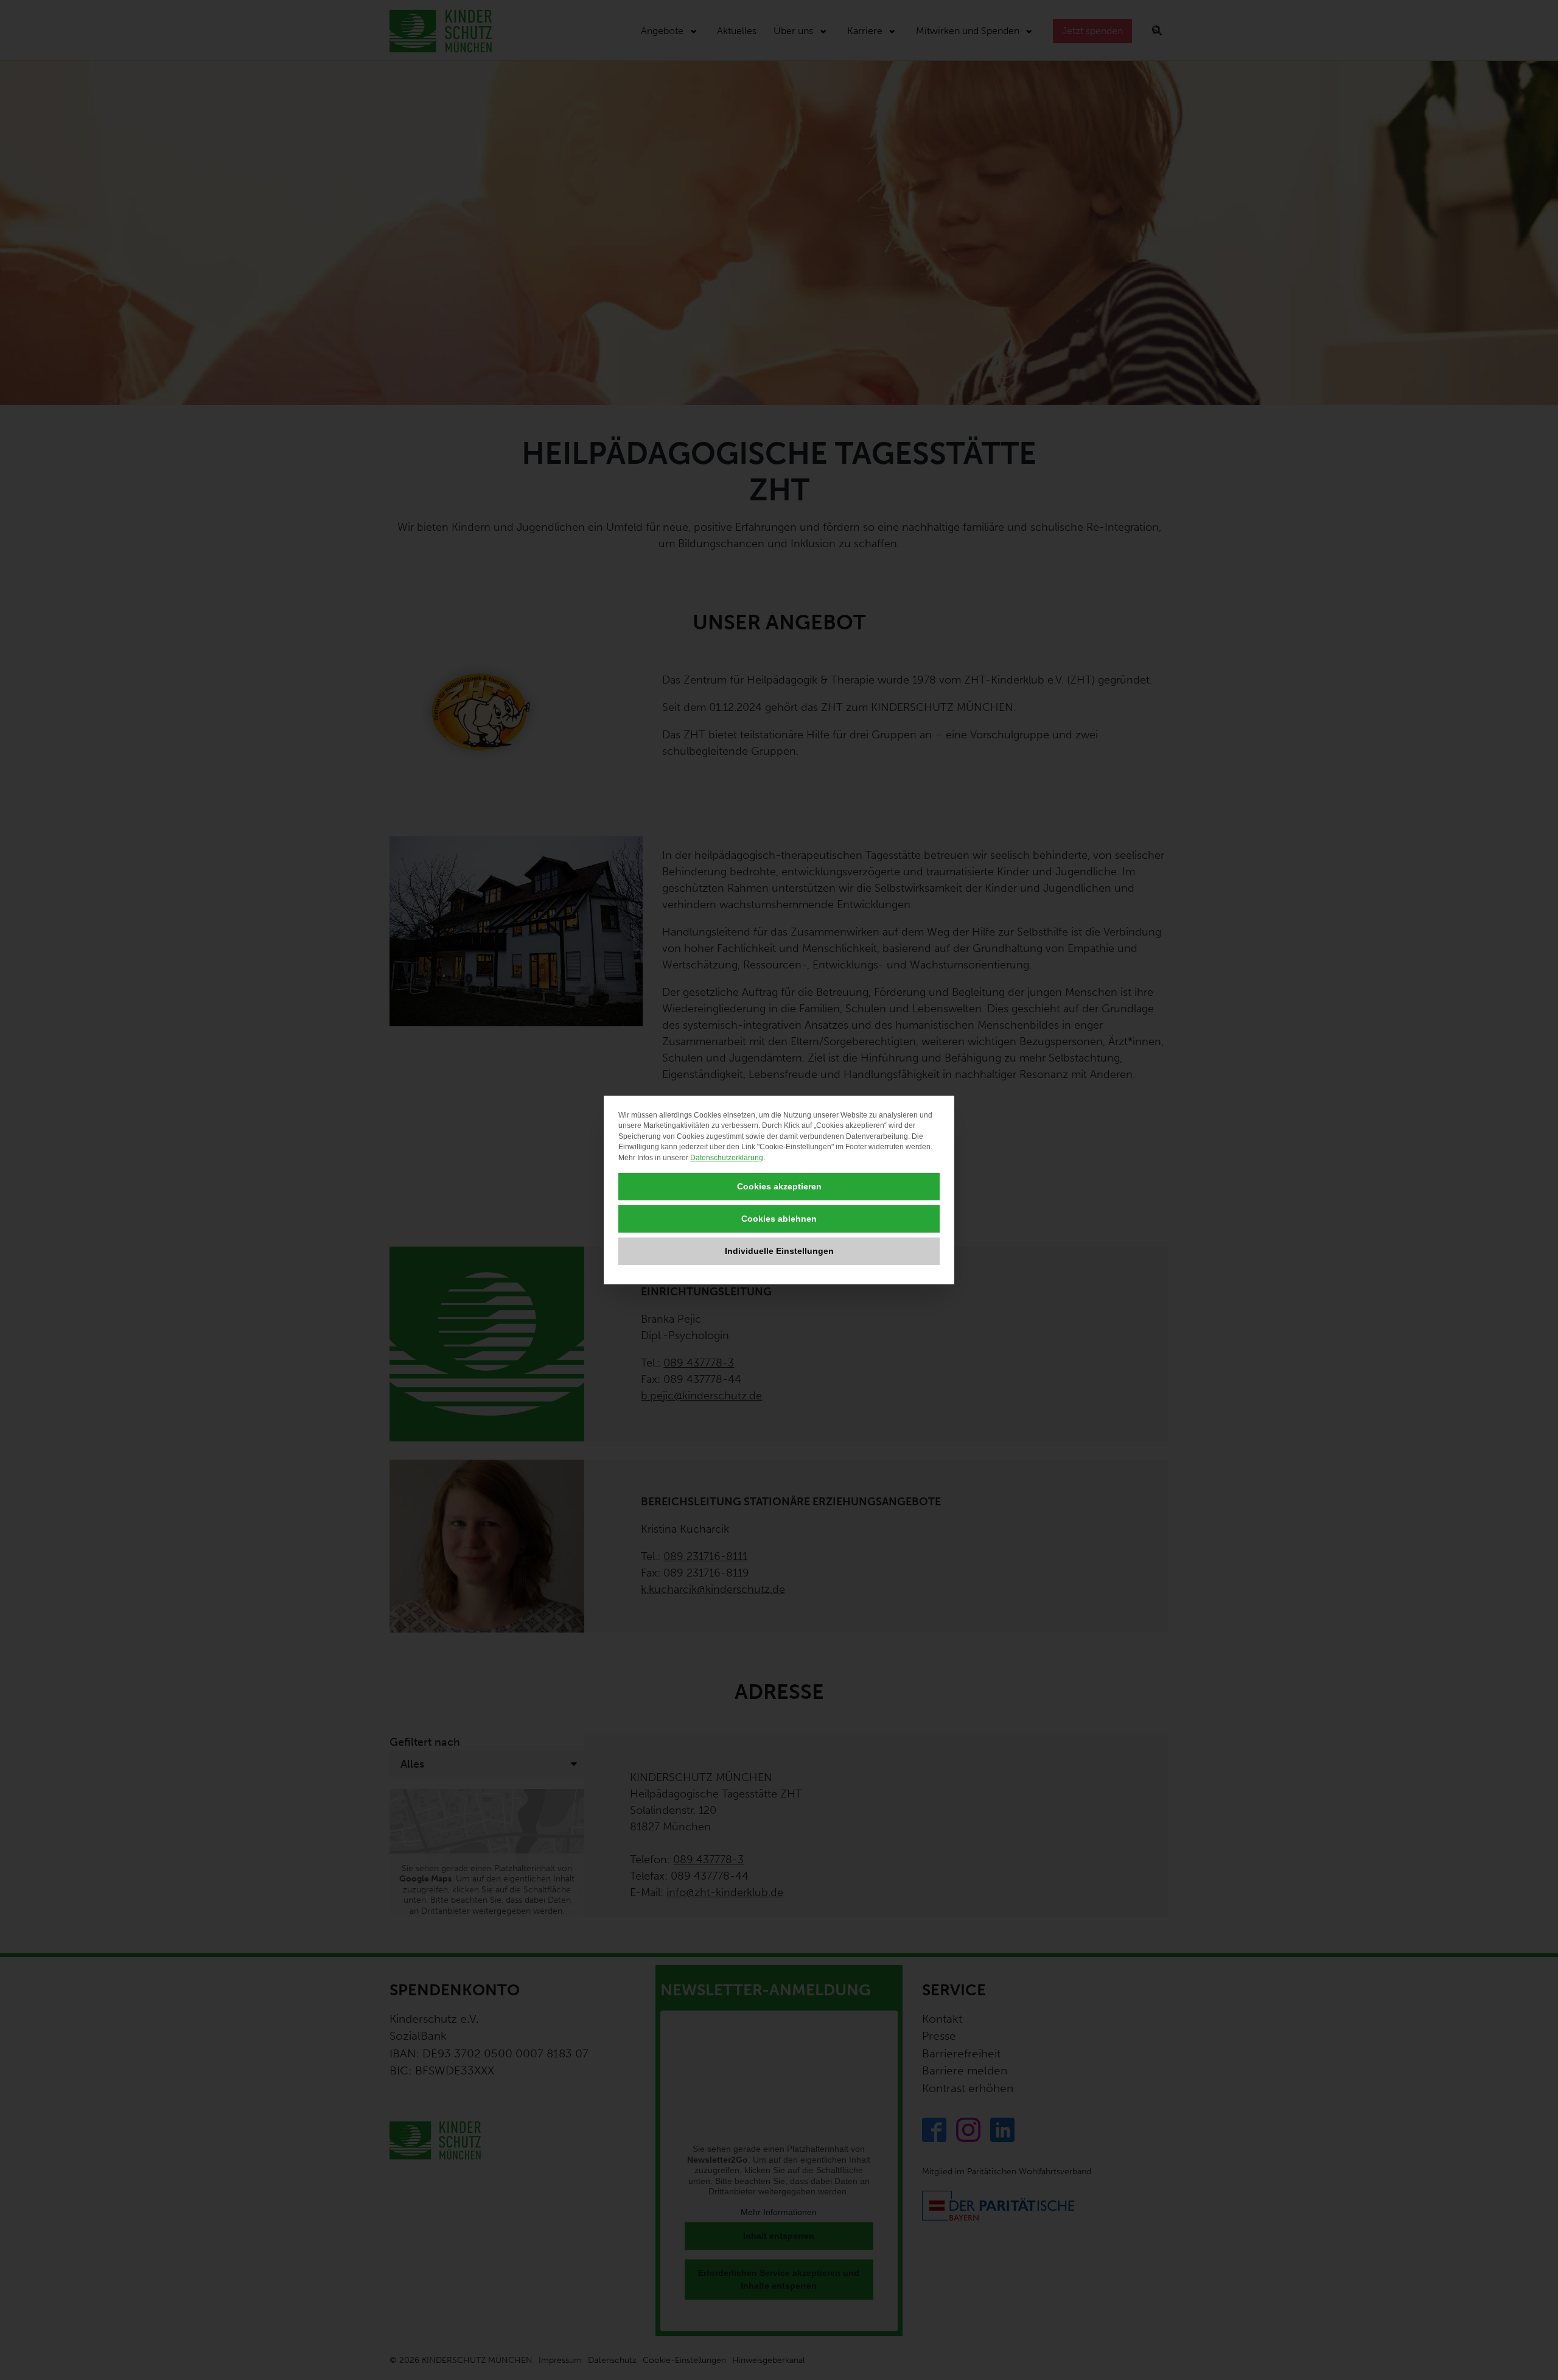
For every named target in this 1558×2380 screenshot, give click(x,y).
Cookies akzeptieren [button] (779, 1186)
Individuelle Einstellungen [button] (779, 1251)
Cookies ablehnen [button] (779, 1219)
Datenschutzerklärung (727, 1158)
